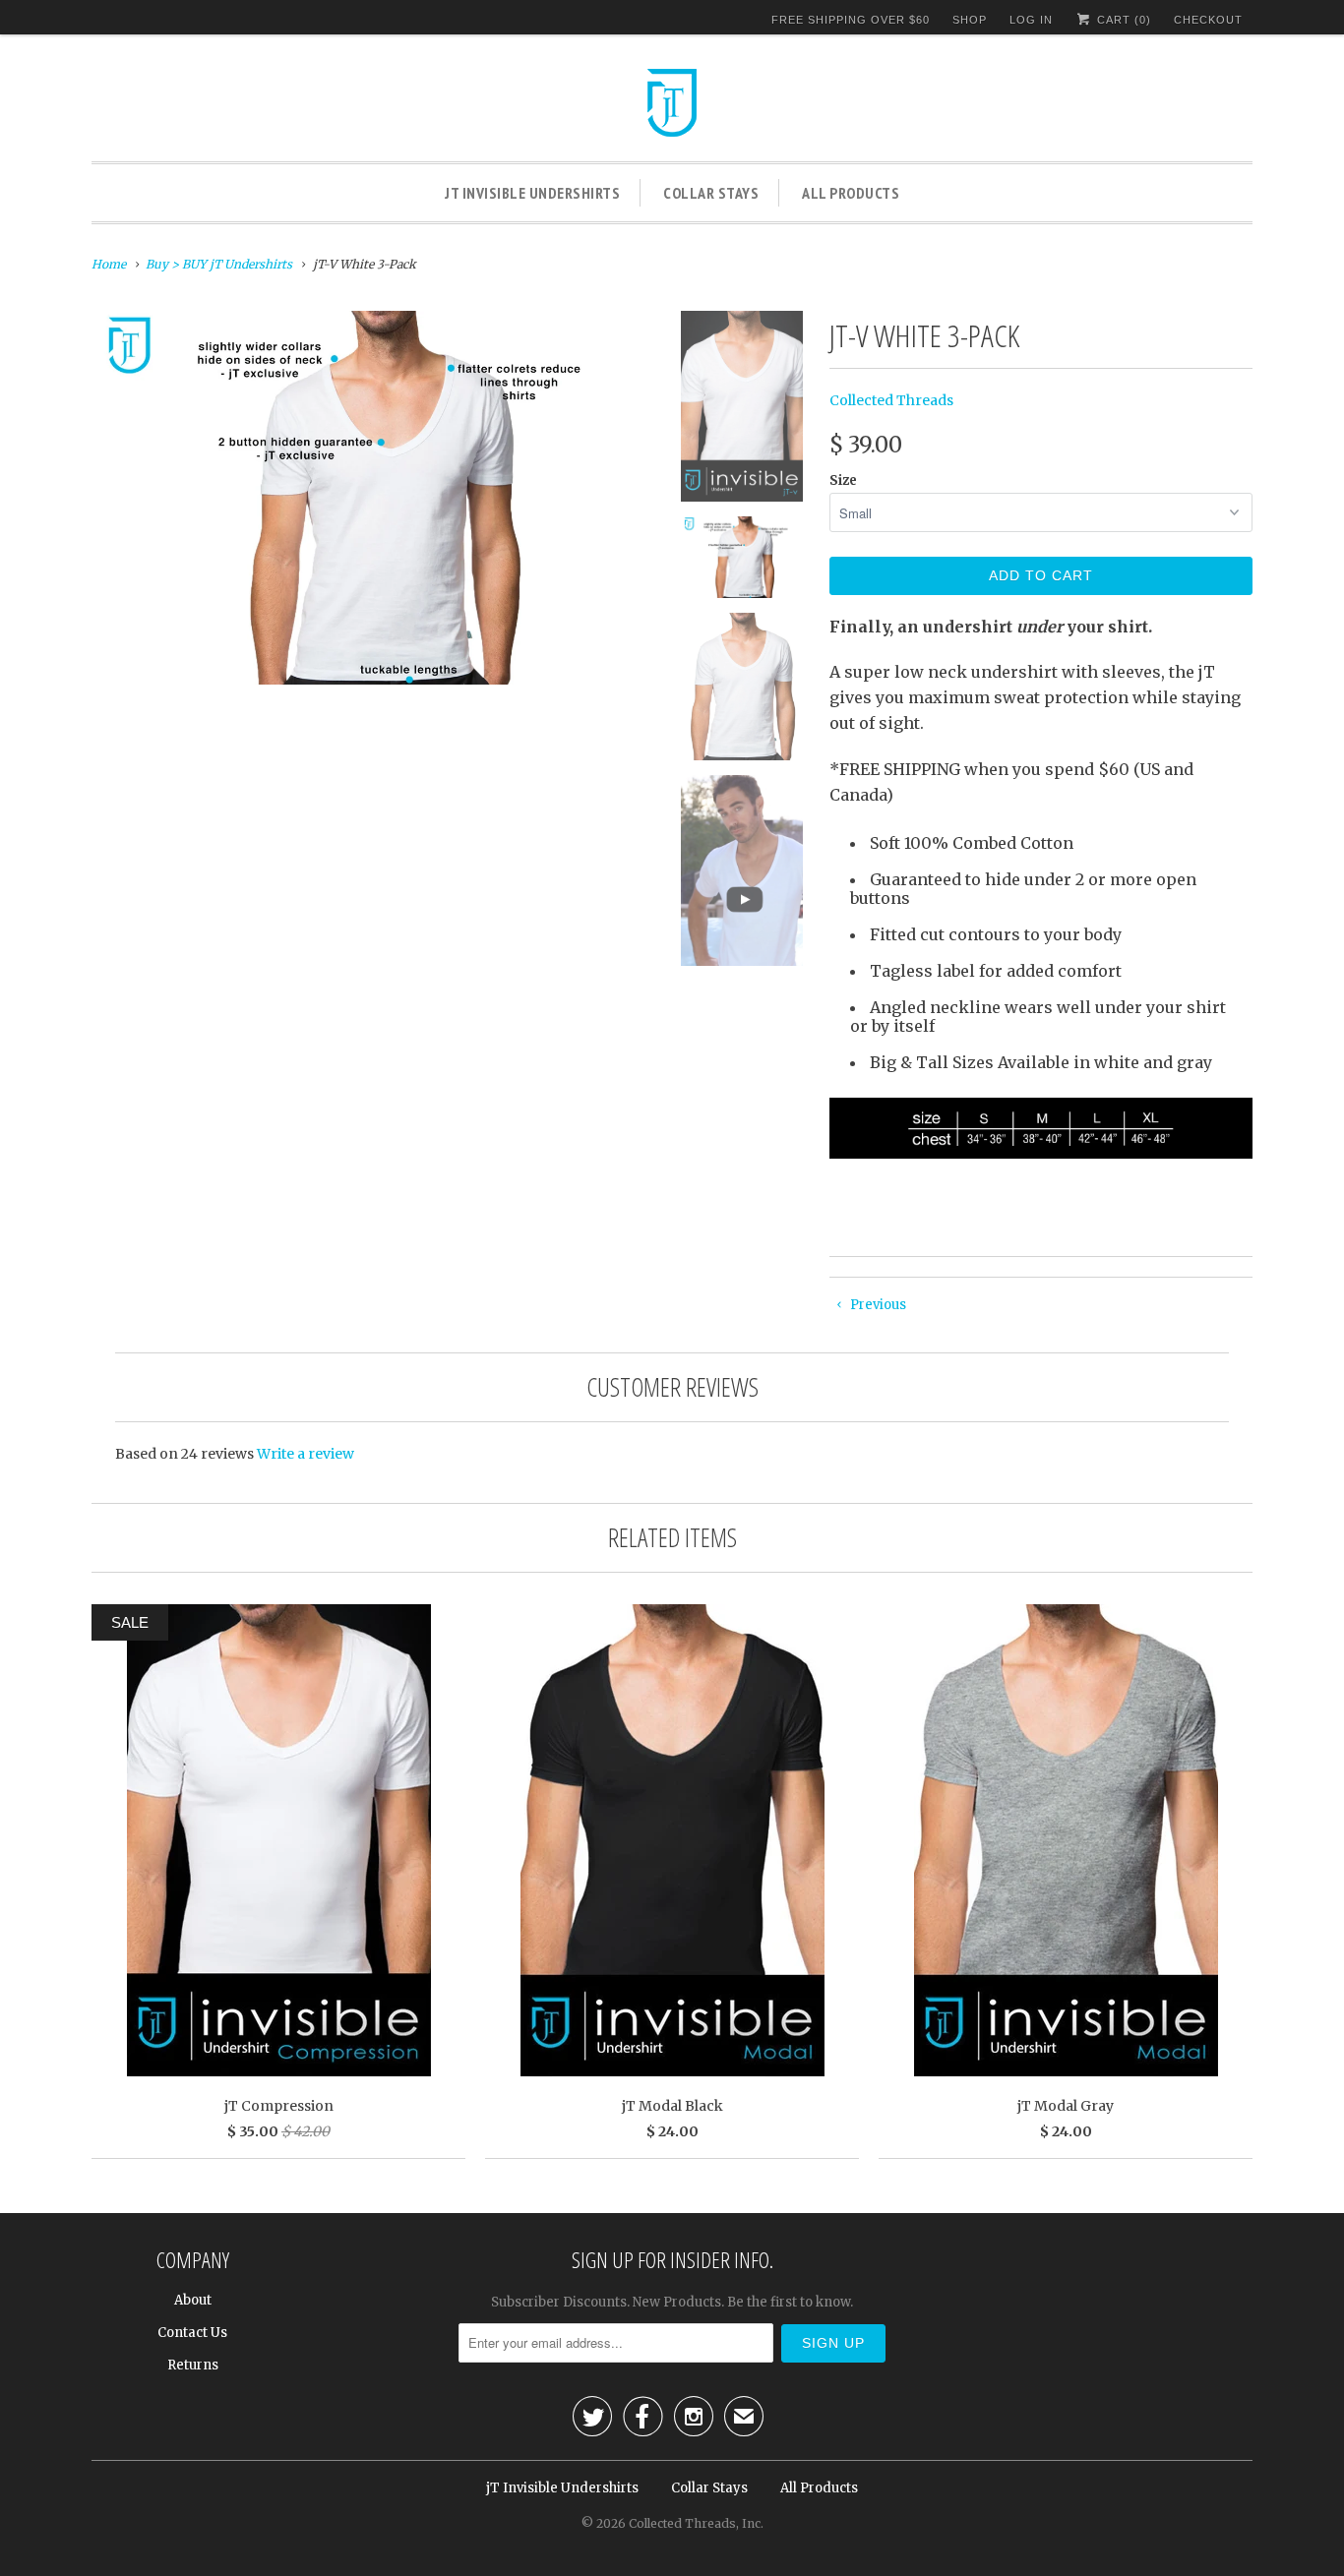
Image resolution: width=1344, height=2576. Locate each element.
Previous (877, 1305)
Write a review (305, 1454)
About (193, 2300)
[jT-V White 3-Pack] (371, 498)
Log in (1031, 20)
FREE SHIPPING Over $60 (851, 20)
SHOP (970, 20)
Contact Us (192, 2333)
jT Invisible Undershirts (532, 193)
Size (843, 480)
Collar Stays (711, 193)
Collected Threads (891, 400)
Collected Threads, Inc (695, 2523)
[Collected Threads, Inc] (672, 105)
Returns (193, 2365)
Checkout (1208, 20)
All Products (851, 193)
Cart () (1122, 20)
